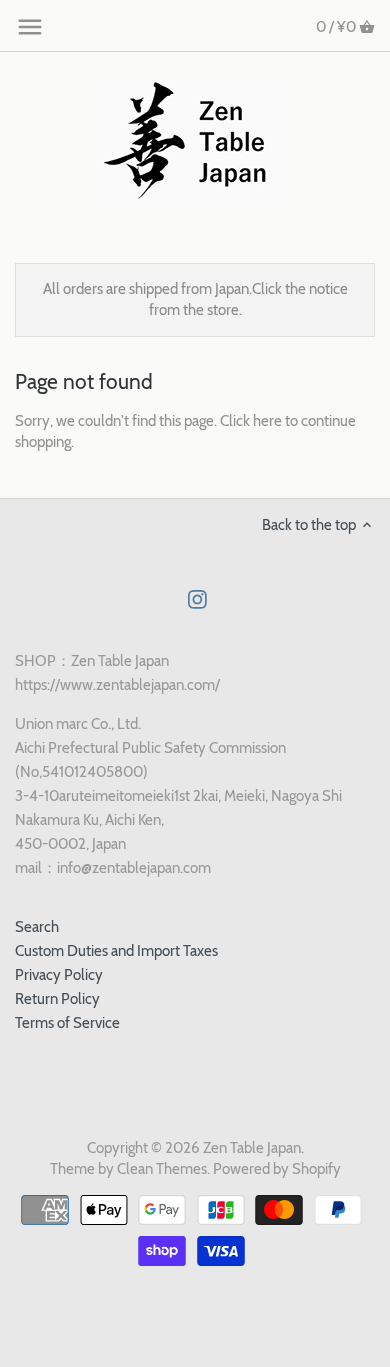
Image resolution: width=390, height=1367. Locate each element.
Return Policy (57, 999)
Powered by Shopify (277, 1169)
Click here (251, 421)
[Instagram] (197, 598)
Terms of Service (67, 1023)
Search (37, 927)
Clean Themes (162, 1169)
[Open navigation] (30, 27)
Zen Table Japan (252, 1148)
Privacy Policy (59, 975)
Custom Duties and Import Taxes (116, 951)
